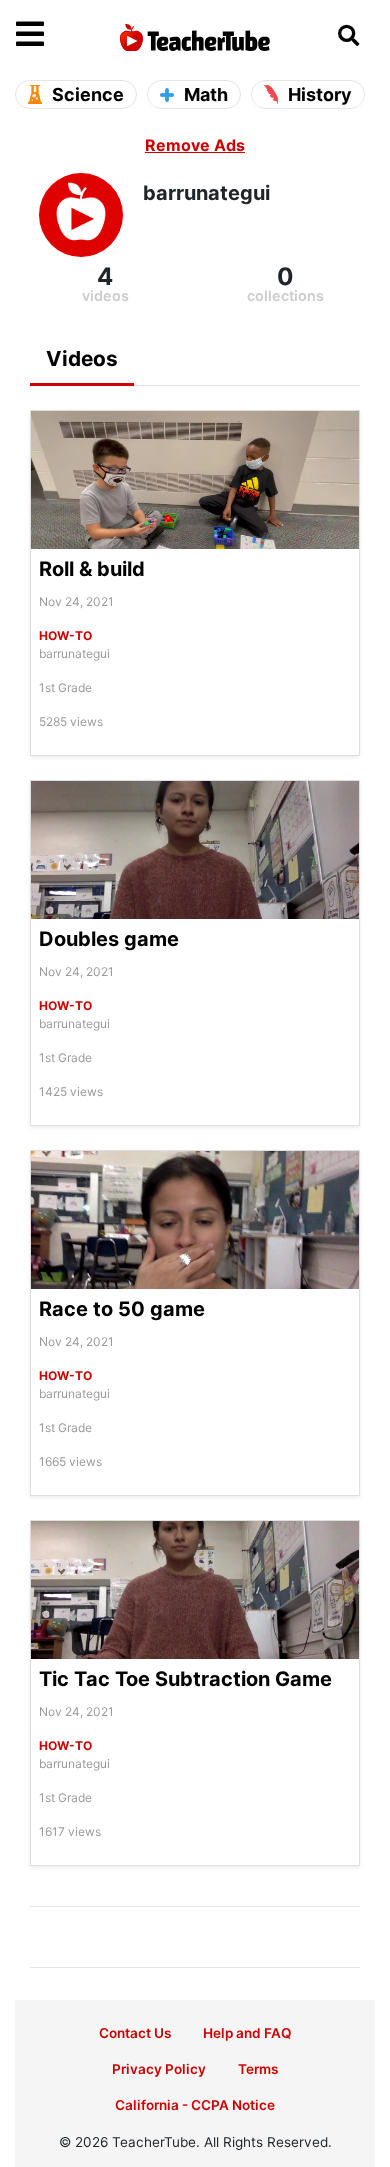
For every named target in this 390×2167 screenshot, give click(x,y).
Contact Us (135, 2033)
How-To (65, 635)
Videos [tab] (82, 358)
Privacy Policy (159, 2069)
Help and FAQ (247, 2033)
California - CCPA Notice (195, 2105)
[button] (61, 35)
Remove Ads (195, 145)
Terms (258, 2069)
